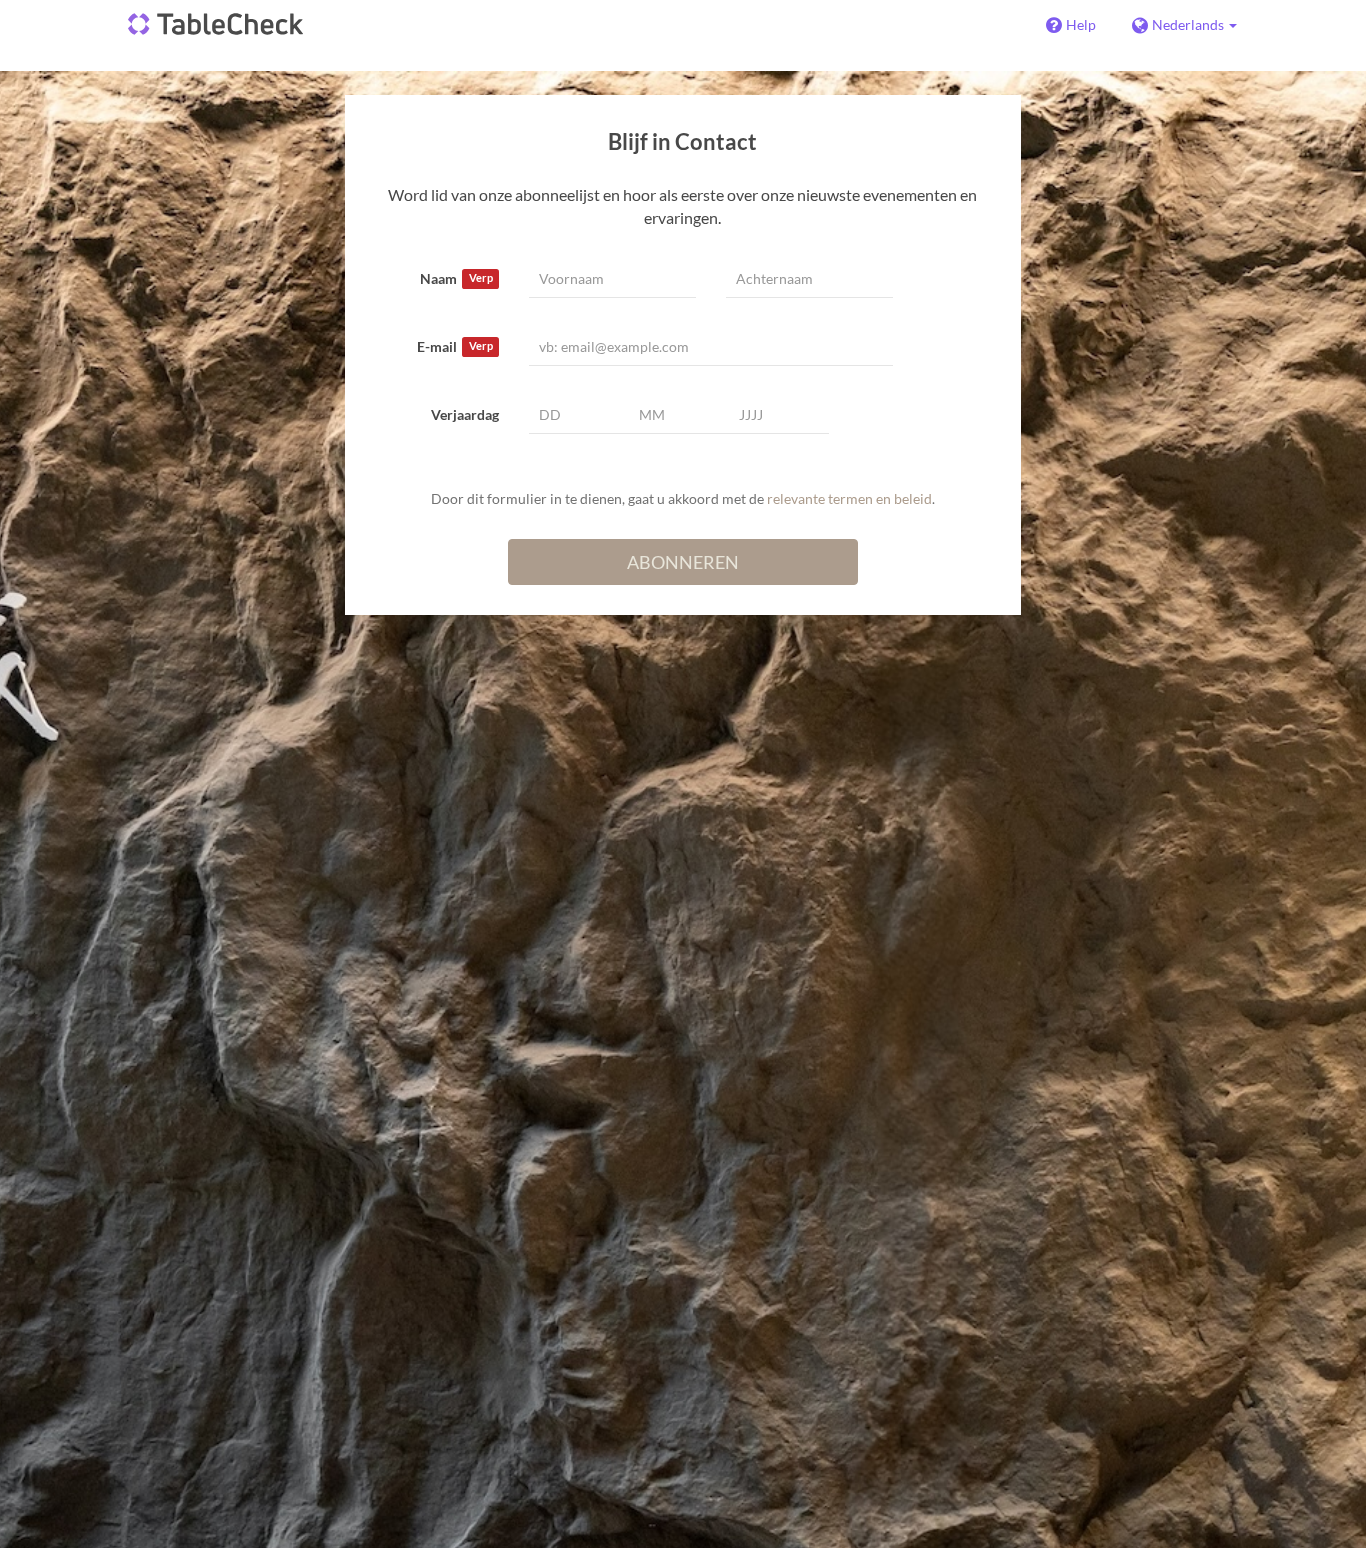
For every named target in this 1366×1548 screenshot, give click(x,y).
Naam (456, 278)
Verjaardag (465, 414)
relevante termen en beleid (849, 498)
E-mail (454, 346)
